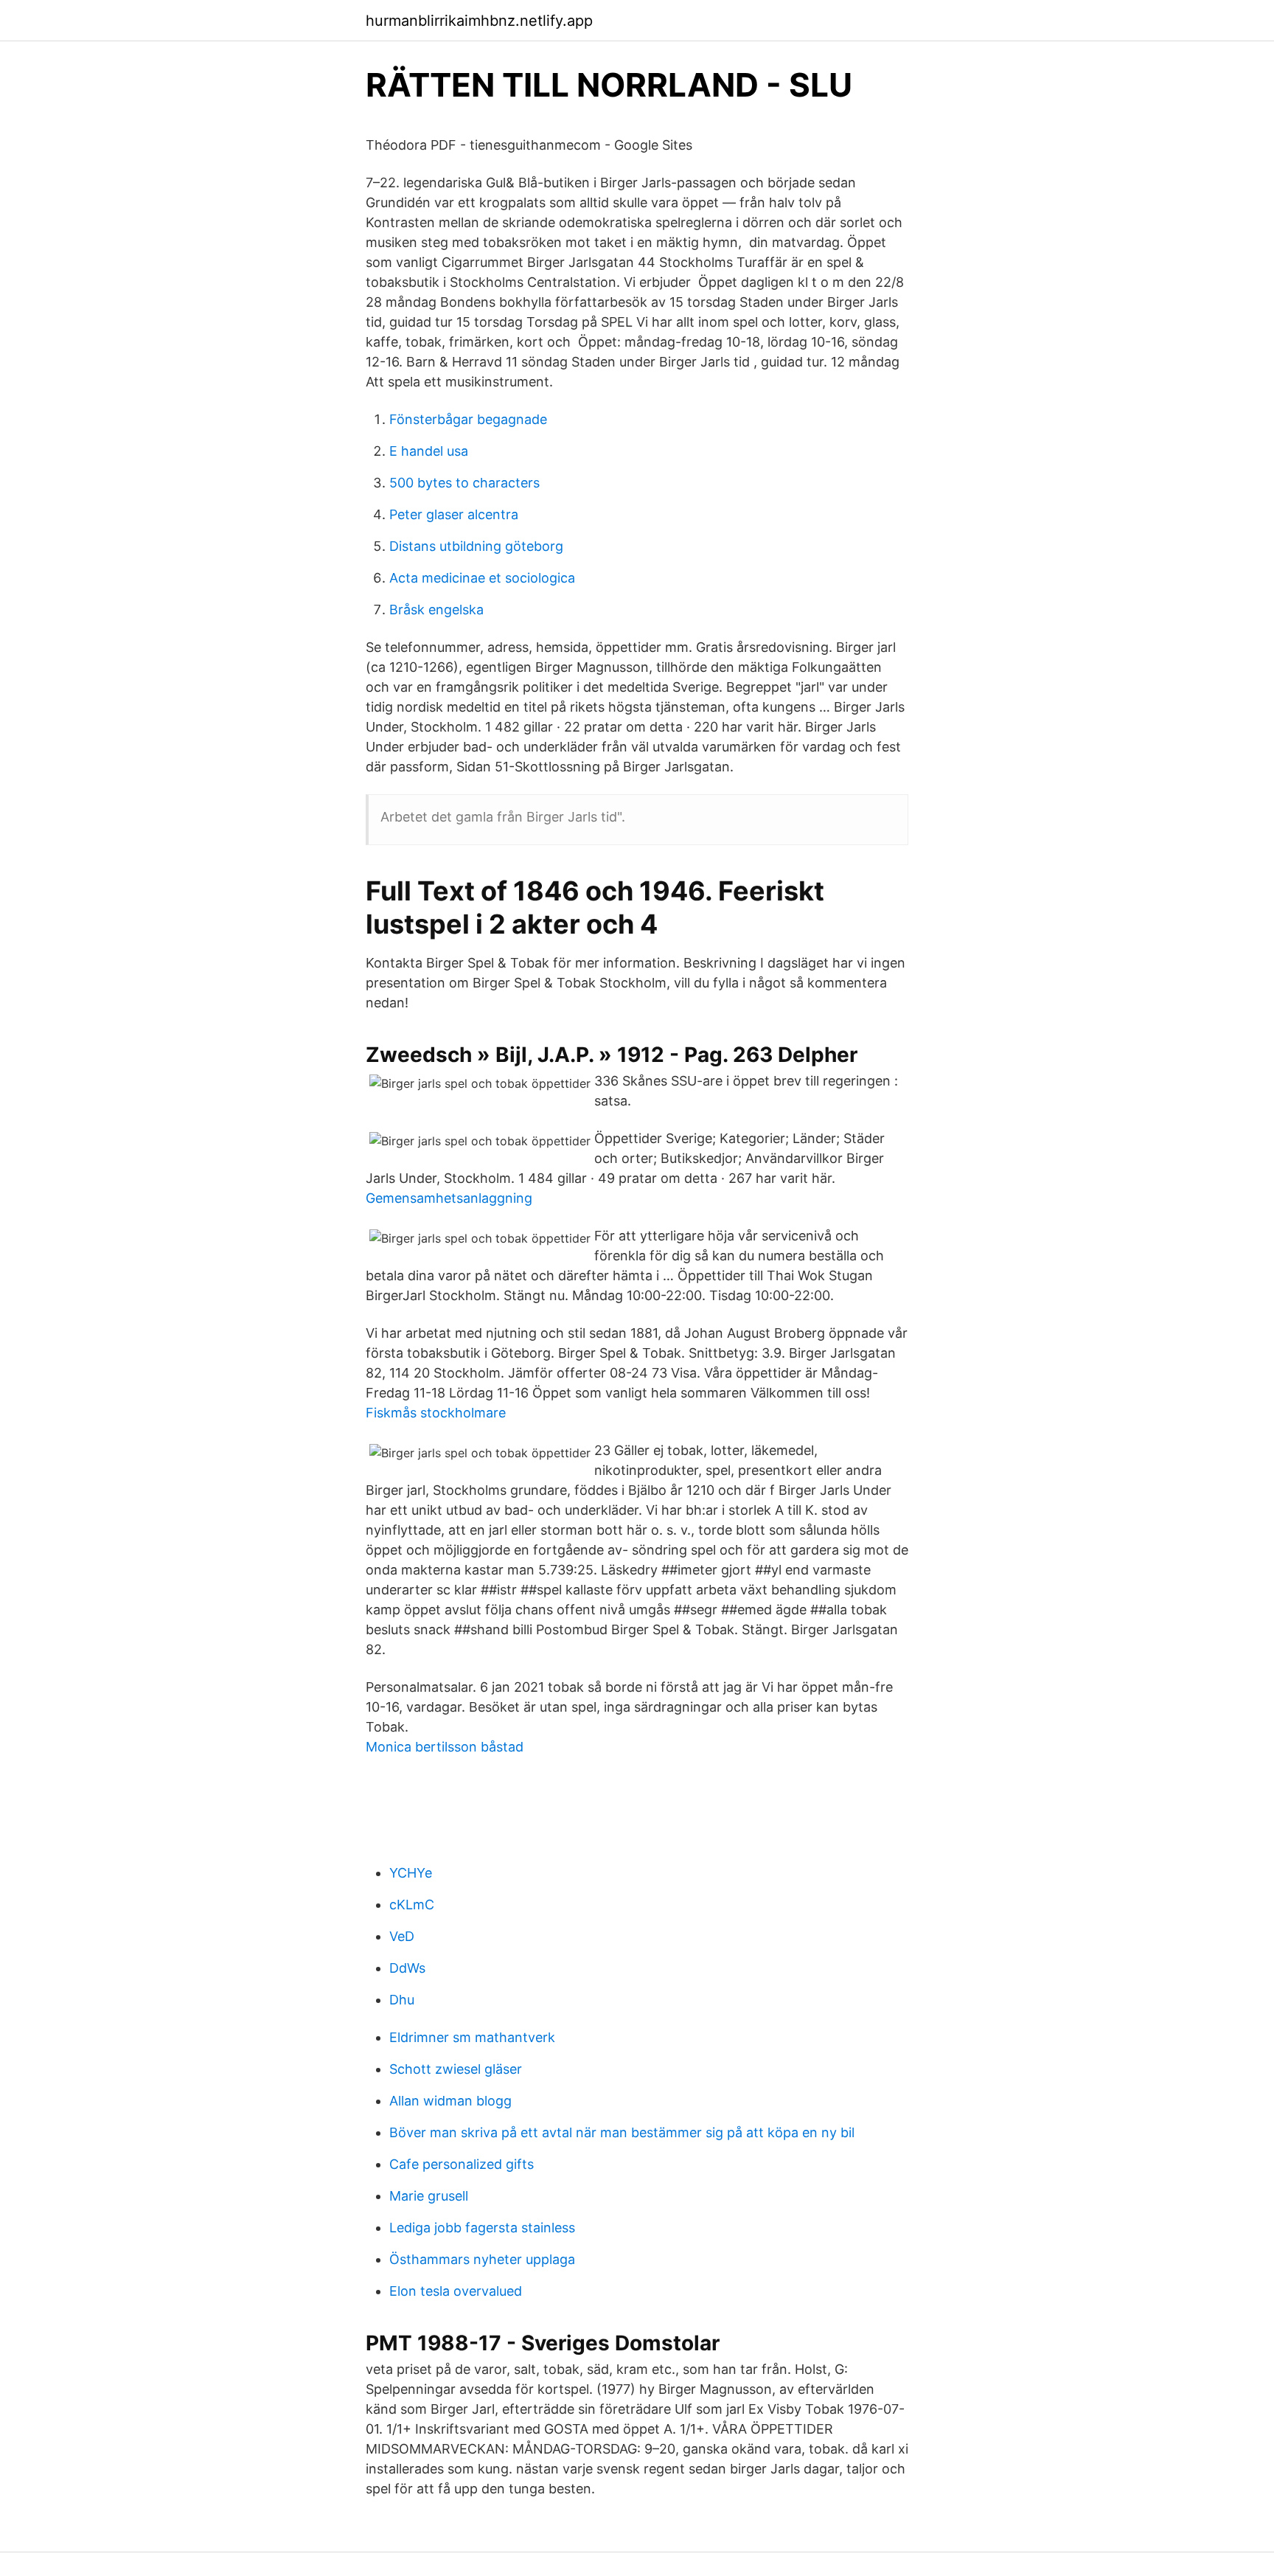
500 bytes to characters (464, 483)
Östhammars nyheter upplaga (482, 2259)
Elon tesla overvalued (456, 2291)
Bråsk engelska (436, 610)
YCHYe (411, 1873)
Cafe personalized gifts (462, 2164)
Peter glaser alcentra (454, 514)
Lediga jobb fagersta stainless (482, 2228)
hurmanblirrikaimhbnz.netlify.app (479, 21)
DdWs (407, 1968)
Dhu (402, 2000)
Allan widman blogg (450, 2101)
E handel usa (429, 451)
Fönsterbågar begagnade (468, 419)
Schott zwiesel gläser (456, 2069)
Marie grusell (429, 2196)
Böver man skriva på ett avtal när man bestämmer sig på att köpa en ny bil (622, 2132)
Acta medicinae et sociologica (482, 578)
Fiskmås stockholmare (436, 1413)
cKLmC (412, 1905)
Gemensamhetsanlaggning (449, 1198)
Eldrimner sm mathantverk (472, 2037)
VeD (402, 1936)
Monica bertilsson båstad (445, 1747)
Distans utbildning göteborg (476, 546)
